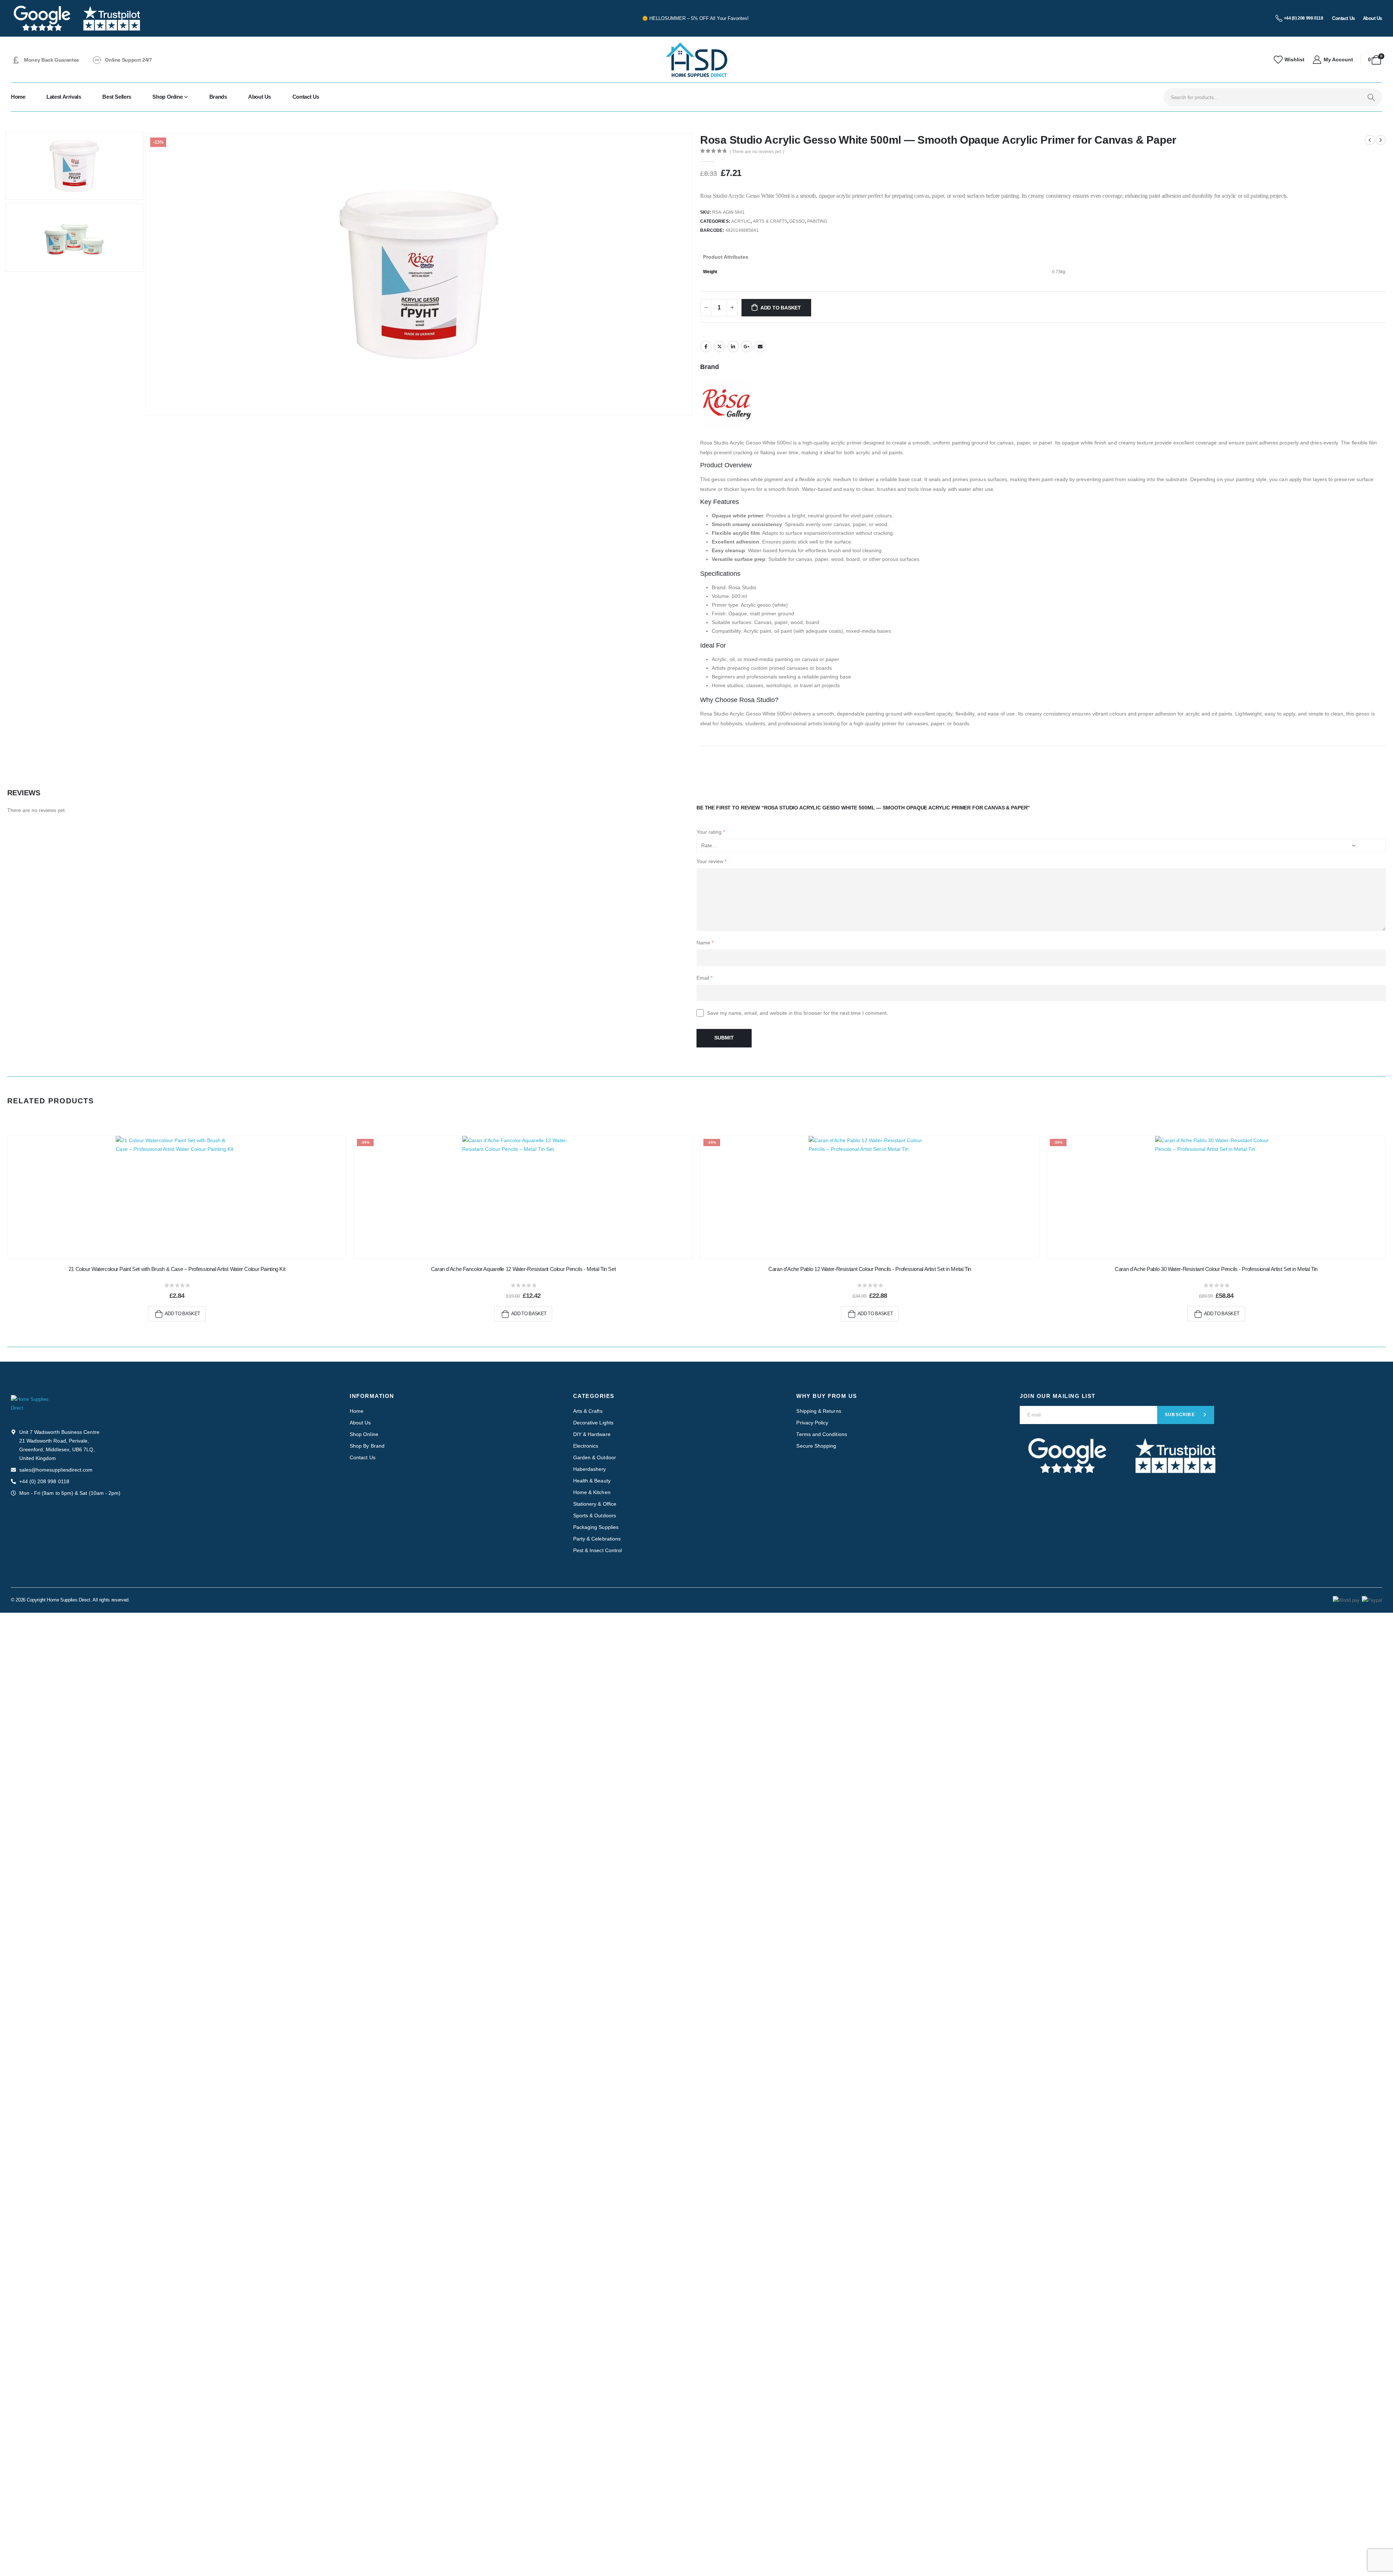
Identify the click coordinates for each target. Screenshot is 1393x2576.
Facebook (706, 346)
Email (760, 346)
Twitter (719, 346)
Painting (817, 221)
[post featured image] (177, 1197)
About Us (260, 97)
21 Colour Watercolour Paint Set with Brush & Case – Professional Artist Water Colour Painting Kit (177, 1269)
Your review (712, 861)
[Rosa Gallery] (727, 403)
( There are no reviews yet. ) (757, 152)
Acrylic (741, 221)
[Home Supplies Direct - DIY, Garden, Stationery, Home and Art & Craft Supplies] (696, 60)
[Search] (1371, 97)
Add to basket (781, 308)
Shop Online (167, 97)
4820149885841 (742, 230)
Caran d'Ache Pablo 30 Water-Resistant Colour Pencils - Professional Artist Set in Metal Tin (1216, 1269)
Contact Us (306, 97)
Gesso (797, 221)
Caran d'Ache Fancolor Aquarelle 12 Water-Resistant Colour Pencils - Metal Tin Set (523, 1269)
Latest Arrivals (64, 97)
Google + (747, 346)
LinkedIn (733, 346)
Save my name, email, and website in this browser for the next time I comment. (798, 1013)
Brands (218, 97)
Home (18, 97)
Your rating (711, 832)
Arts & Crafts (770, 221)
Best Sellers (117, 97)
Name (705, 943)
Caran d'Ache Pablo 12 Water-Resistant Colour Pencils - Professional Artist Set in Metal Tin (870, 1269)
